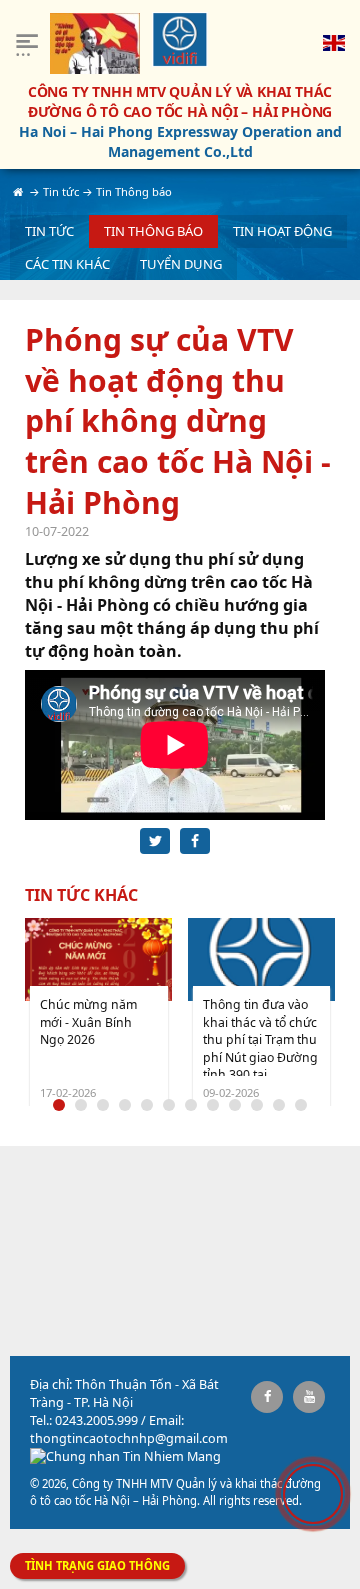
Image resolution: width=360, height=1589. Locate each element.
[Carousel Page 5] (147, 1105)
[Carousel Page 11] (279, 1105)
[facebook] (267, 1397)
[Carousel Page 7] (191, 1105)
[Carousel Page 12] (301, 1105)
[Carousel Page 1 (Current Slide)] (59, 1105)
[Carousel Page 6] (169, 1105)
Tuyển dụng (181, 264)
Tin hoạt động (282, 231)
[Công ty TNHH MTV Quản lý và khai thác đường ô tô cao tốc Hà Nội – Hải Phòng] (180, 39)
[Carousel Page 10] (257, 1105)
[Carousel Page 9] (235, 1105)
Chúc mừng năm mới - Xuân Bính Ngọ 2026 (88, 1022)
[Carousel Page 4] (125, 1105)
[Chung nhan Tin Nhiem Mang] (125, 1456)
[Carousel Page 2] (81, 1105)
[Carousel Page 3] (103, 1105)
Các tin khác (67, 264)
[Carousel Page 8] (213, 1105)
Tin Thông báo (153, 231)
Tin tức (49, 231)
